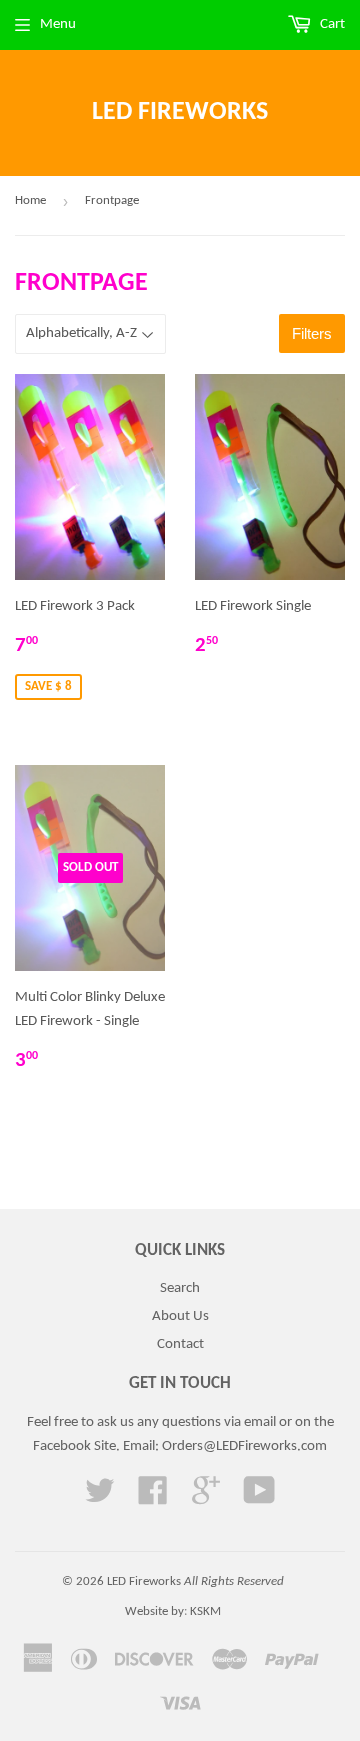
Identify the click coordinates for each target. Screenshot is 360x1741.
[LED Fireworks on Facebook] (153, 1498)
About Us (180, 1316)
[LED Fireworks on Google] (206, 1498)
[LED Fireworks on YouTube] (259, 1498)
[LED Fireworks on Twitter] (100, 1498)
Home (30, 200)
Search (180, 1288)
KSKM (205, 1611)
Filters (312, 333)
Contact (180, 1344)
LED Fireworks (180, 112)
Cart (331, 24)
